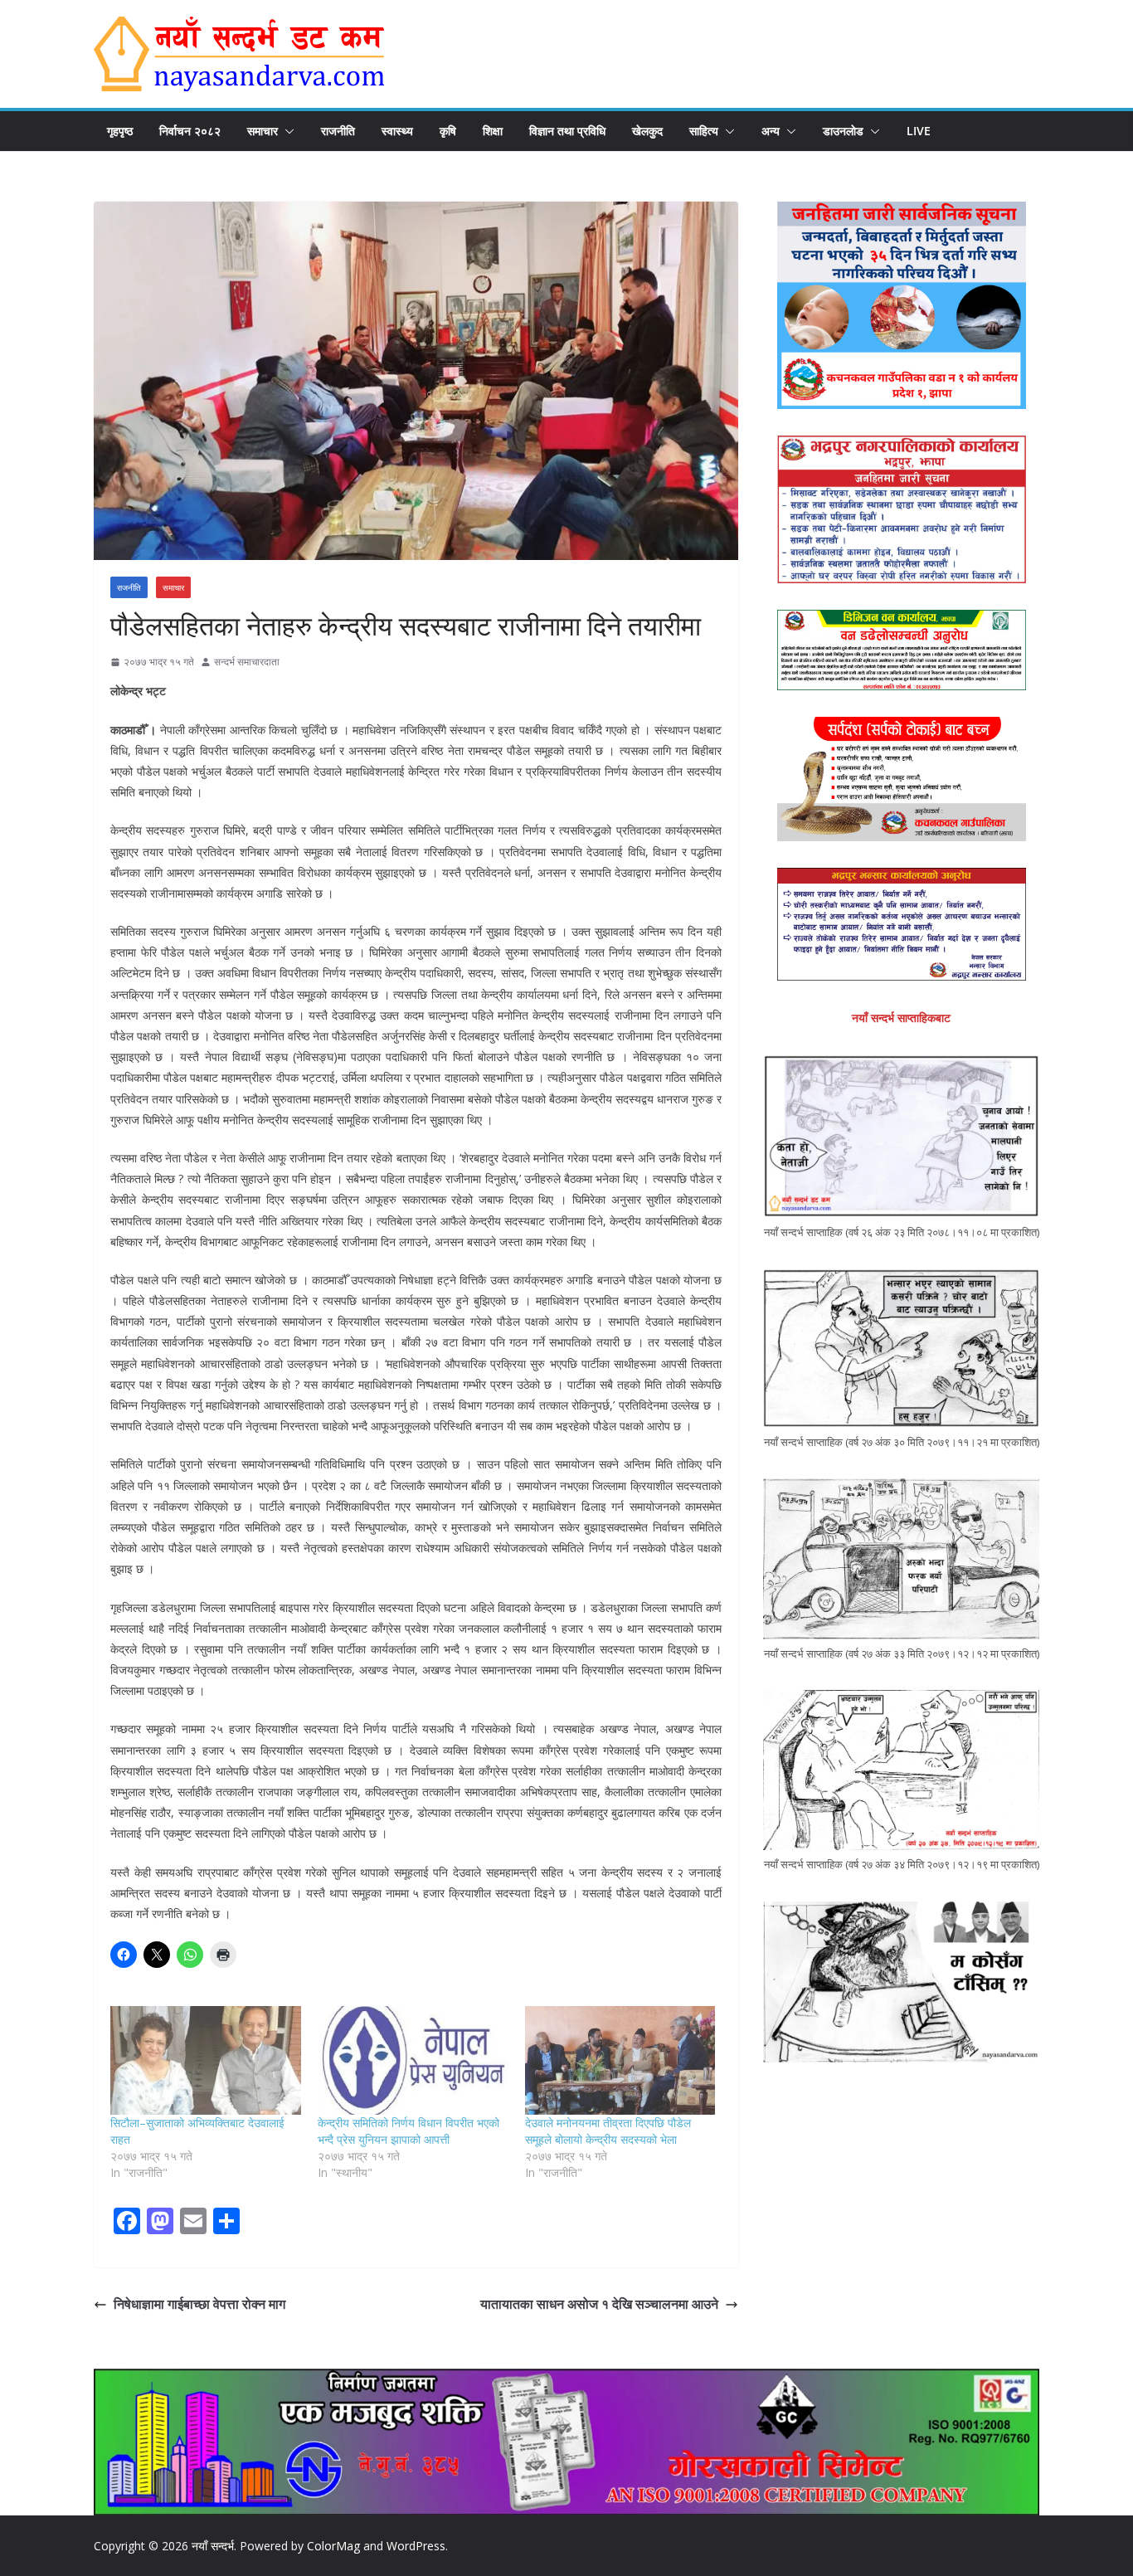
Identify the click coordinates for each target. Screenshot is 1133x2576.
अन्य (771, 131)
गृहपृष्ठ (120, 131)
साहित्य (704, 131)
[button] (286, 131)
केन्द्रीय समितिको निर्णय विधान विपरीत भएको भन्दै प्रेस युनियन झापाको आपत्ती (408, 2131)
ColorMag (333, 2546)
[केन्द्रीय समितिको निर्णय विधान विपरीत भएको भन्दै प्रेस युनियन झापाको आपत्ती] (413, 2060)
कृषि (448, 131)
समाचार (263, 131)
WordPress (416, 2546)
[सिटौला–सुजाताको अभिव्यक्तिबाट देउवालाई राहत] (206, 2060)
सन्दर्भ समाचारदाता (247, 662)
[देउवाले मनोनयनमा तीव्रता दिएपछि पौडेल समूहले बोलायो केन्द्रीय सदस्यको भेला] (620, 2060)
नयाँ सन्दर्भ (213, 2546)
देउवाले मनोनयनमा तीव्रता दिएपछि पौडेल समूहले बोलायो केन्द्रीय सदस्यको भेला (608, 2131)
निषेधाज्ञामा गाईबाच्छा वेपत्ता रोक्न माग (199, 2304)
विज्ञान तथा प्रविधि (567, 131)
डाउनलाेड (843, 131)
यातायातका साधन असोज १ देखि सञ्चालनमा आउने (599, 2304)
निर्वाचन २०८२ (190, 131)
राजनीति (338, 131)
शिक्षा (493, 131)
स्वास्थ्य (397, 131)
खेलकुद (647, 131)
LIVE (919, 131)
